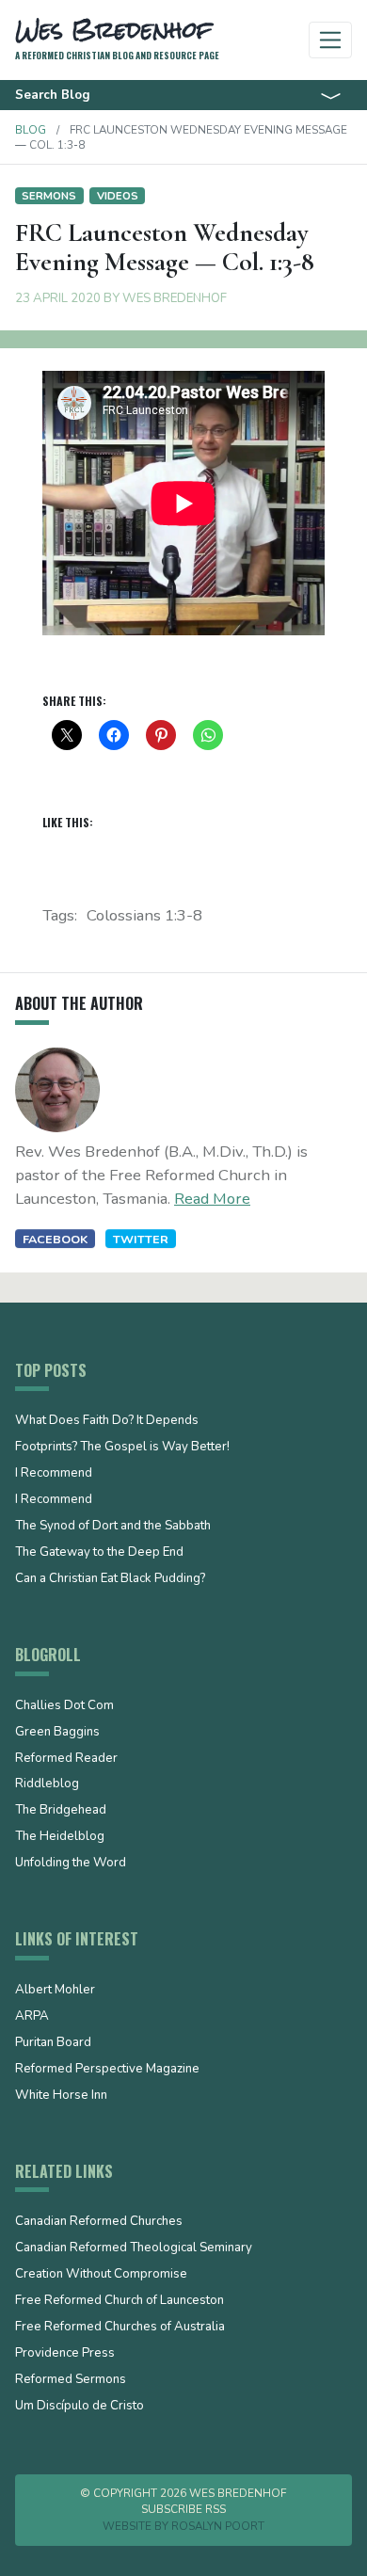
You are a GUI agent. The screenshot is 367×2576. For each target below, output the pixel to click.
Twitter (141, 1239)
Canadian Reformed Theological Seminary (134, 2248)
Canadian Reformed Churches (99, 2222)
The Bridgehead (61, 1811)
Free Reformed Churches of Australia (120, 2328)
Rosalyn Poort (218, 2526)
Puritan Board (53, 2043)
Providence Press (65, 2354)
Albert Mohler (55, 1991)
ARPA (32, 2017)
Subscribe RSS (183, 2509)
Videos (118, 196)
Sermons (49, 196)
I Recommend (54, 1474)
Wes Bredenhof (175, 298)
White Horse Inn (61, 2096)
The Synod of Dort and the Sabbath (113, 1527)
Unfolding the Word (71, 1864)
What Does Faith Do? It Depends (107, 1421)
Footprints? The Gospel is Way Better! (122, 1448)
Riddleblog (47, 1784)
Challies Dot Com (64, 1706)
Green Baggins (57, 1733)
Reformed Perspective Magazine (107, 2070)
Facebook (55, 1239)
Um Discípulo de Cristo (80, 2407)
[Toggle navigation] (331, 40)
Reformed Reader (66, 1759)
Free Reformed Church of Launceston (120, 2301)
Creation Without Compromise (101, 2275)
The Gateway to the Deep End (99, 1553)
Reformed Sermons (71, 2380)
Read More (212, 1199)
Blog (31, 130)
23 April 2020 (58, 298)
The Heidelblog (60, 1837)
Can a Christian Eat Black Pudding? (110, 1579)
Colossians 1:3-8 (144, 915)
